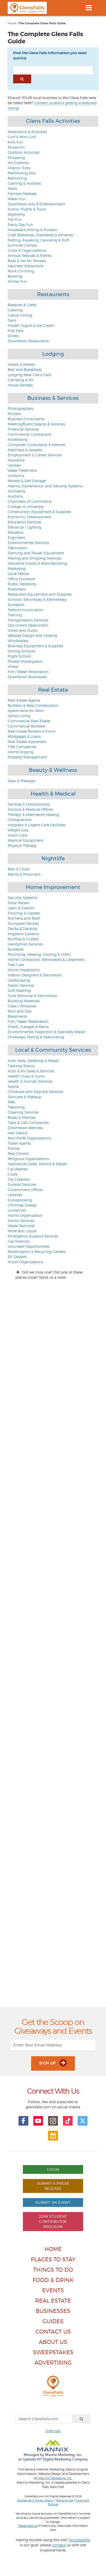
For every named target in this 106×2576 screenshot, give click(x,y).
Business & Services (53, 398)
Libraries (15, 1195)
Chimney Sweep (22, 1205)
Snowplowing (20, 1200)
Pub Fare (15, 331)
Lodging (53, 354)
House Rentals (20, 385)
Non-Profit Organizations (29, 1138)
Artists (13, 666)
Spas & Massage (21, 781)
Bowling (15, 276)
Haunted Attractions (25, 266)
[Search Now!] (22, 79)
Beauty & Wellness (53, 770)
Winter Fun (17, 281)
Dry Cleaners (19, 1179)
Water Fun (17, 199)
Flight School (19, 656)
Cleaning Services (23, 1112)
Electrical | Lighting (25, 527)
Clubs (13, 1174)
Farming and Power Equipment (36, 553)
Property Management (27, 757)
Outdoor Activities (24, 152)
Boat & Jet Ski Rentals (27, 261)
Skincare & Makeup (25, 1097)
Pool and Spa (20, 1011)
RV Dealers (17, 1257)
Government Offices (25, 1190)
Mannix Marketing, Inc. (55, 2478)
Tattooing (16, 1107)
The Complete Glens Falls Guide (42, 23)
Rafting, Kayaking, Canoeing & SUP (38, 240)
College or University (26, 507)
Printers (14, 414)
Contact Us (53, 2332)
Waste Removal (21, 1226)
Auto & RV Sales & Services (31, 1071)
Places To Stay (53, 2259)
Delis (12, 320)
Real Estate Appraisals (27, 742)
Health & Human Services (30, 1081)
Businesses (53, 2311)
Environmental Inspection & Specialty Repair (47, 1032)
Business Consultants (26, 419)
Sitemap (53, 2431)
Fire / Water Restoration (28, 672)
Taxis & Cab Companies (28, 1123)
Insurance (16, 460)
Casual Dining (20, 315)
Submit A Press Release (53, 2186)
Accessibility (80, 2540)
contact (59, 2545)
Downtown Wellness (25, 1128)
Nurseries (16, 949)
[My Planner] (53, 2136)
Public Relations (22, 584)
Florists (14, 1148)
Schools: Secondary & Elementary (37, 599)
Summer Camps (22, 245)
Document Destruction (28, 625)
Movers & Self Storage (27, 481)
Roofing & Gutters (23, 939)
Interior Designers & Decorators (35, 975)
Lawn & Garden (21, 908)
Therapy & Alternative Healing (33, 815)
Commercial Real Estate (29, 721)
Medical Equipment (25, 840)
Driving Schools (21, 651)
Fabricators (17, 548)
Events (53, 2290)
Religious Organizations (28, 1159)
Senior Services (21, 1221)
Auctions (15, 496)
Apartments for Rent (26, 711)
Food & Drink (53, 2280)
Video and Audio (23, 630)
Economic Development (29, 517)
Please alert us (28, 2526)
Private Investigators (25, 661)
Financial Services (23, 429)
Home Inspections (24, 970)
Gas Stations (19, 1241)
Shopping (16, 157)
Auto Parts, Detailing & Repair (33, 1061)
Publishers (17, 589)
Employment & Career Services (35, 455)
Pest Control (18, 1153)
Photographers (21, 408)
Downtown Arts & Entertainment (36, 204)
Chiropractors (20, 820)
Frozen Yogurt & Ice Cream (31, 325)
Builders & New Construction (33, 705)
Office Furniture (21, 579)
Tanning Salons (21, 1066)
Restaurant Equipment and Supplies (40, 594)
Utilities (14, 465)
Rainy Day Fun (20, 225)
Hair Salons (18, 1133)
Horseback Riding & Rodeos (32, 230)
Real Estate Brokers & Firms (32, 731)
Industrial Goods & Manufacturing (37, 563)
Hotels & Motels (21, 364)
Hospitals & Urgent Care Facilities (37, 825)
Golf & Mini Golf (22, 137)
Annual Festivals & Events (30, 256)
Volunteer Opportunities (29, 1246)
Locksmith (17, 1210)
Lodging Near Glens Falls (29, 375)
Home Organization (25, 1215)
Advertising (18, 439)
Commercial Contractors (29, 434)
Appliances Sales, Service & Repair (37, 1164)
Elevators (16, 532)
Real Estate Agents (24, 700)
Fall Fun (15, 219)
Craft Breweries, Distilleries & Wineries (40, 235)
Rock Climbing (21, 271)
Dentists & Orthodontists (29, 804)
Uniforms (16, 476)
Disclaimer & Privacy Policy (35, 2500)
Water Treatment (22, 470)
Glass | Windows (22, 1006)
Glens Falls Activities (53, 121)
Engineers (16, 537)
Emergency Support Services (33, 1236)
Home (12, 23)
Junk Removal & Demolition (33, 996)
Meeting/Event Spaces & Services (36, 424)
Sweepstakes (53, 2352)
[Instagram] (53, 2121)
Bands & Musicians (24, 874)
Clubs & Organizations (27, 250)
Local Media (18, 574)
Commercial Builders (26, 726)
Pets (11, 1102)
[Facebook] (23, 2121)
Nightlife (53, 858)
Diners (13, 336)
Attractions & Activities (27, 132)
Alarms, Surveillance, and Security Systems (45, 486)
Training (15, 615)
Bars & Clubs (19, 869)
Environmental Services (28, 543)
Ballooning (17, 178)
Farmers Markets (22, 194)
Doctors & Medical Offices (30, 809)
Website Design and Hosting (32, 635)
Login (53, 2169)
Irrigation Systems (23, 934)
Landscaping (19, 980)
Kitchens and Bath (24, 918)
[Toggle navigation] (89, 8)
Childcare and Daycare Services (35, 1092)
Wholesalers (18, 641)
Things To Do (53, 2270)
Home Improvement (53, 887)
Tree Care (16, 965)
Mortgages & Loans (24, 736)
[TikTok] (68, 2121)
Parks (12, 188)
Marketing (17, 568)
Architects (16, 491)
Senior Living (19, 716)
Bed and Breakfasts (25, 370)
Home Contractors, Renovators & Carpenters (46, 959)
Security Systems (23, 898)
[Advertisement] (53, 1790)
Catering (15, 310)
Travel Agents (19, 1143)
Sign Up (48, 2063)
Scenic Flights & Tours (27, 209)
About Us (53, 2342)
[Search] (82, 2419)
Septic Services (21, 985)
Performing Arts (22, 173)
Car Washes (18, 1169)
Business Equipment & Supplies (35, 646)
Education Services (24, 522)
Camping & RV (21, 380)
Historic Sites (19, 168)
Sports (13, 1086)
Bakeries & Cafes (22, 305)
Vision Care (17, 835)
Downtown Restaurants (28, 341)
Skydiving (16, 214)
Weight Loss (18, 830)
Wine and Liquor (22, 1231)
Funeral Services (22, 1184)
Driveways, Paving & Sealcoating (36, 1037)
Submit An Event (53, 2202)
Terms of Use (64, 2500)
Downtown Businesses (27, 677)
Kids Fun (15, 142)
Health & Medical (53, 794)
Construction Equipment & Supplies (39, 512)
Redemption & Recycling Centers (37, 1251)
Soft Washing (19, 990)
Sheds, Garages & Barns (28, 1027)
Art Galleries (18, 163)
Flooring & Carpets (24, 913)
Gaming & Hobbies (24, 183)
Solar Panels (18, 903)
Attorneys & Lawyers (25, 450)
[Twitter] (83, 2121)
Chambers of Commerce (30, 501)
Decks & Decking (23, 929)
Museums (16, 147)
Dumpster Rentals (23, 923)
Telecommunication (26, 610)
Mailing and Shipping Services (34, 558)
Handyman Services (25, 944)
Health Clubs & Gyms (26, 1076)
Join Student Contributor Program (53, 2221)
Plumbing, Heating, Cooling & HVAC (39, 954)
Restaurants (53, 294)
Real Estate (53, 690)
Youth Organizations (25, 1262)
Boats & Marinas (22, 1117)
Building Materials (24, 1001)
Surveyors (16, 605)
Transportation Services (28, 620)
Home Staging (21, 752)
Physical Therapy (22, 845)
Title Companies (22, 747)
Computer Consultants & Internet (37, 445)
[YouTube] (38, 2121)
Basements (17, 1016)
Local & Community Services (53, 1050)
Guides (53, 2321)
